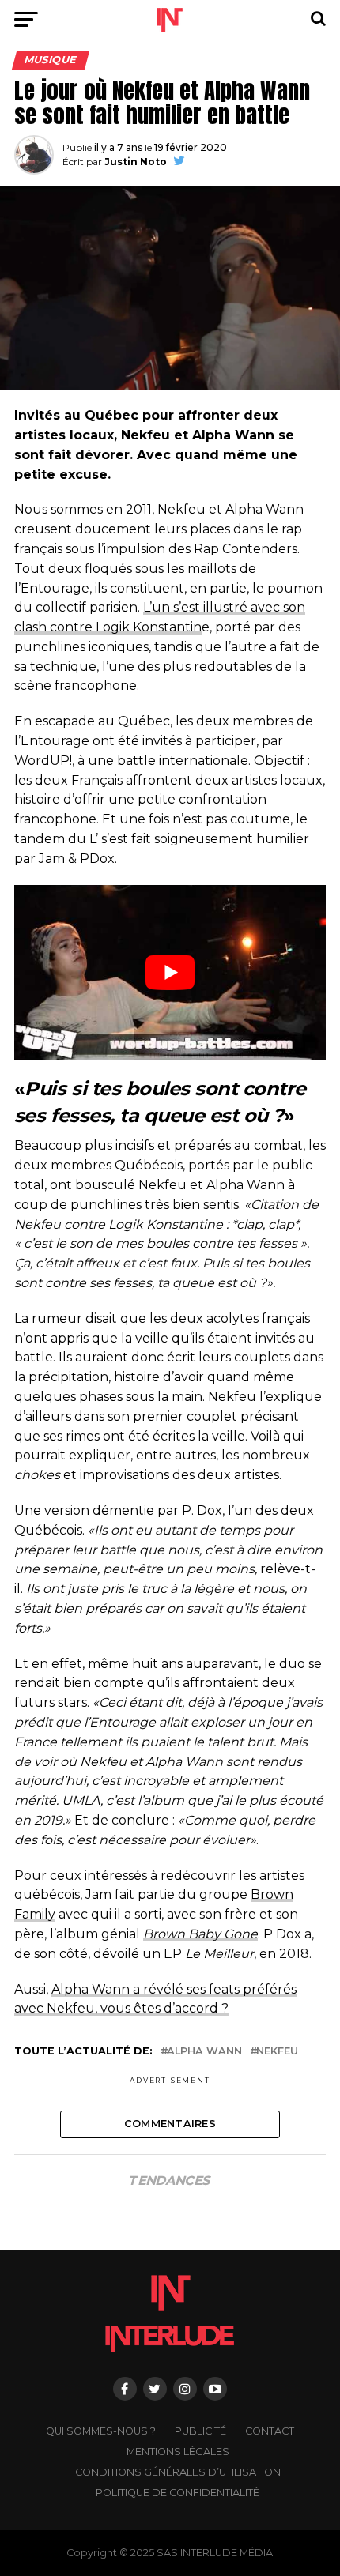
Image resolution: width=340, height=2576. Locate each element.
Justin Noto (136, 162)
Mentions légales (178, 2452)
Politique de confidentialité (178, 2493)
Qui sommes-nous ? (101, 2431)
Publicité (200, 2431)
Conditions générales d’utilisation (178, 2472)
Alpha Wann (204, 2052)
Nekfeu (277, 2052)
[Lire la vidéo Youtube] (170, 973)
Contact (270, 2431)
